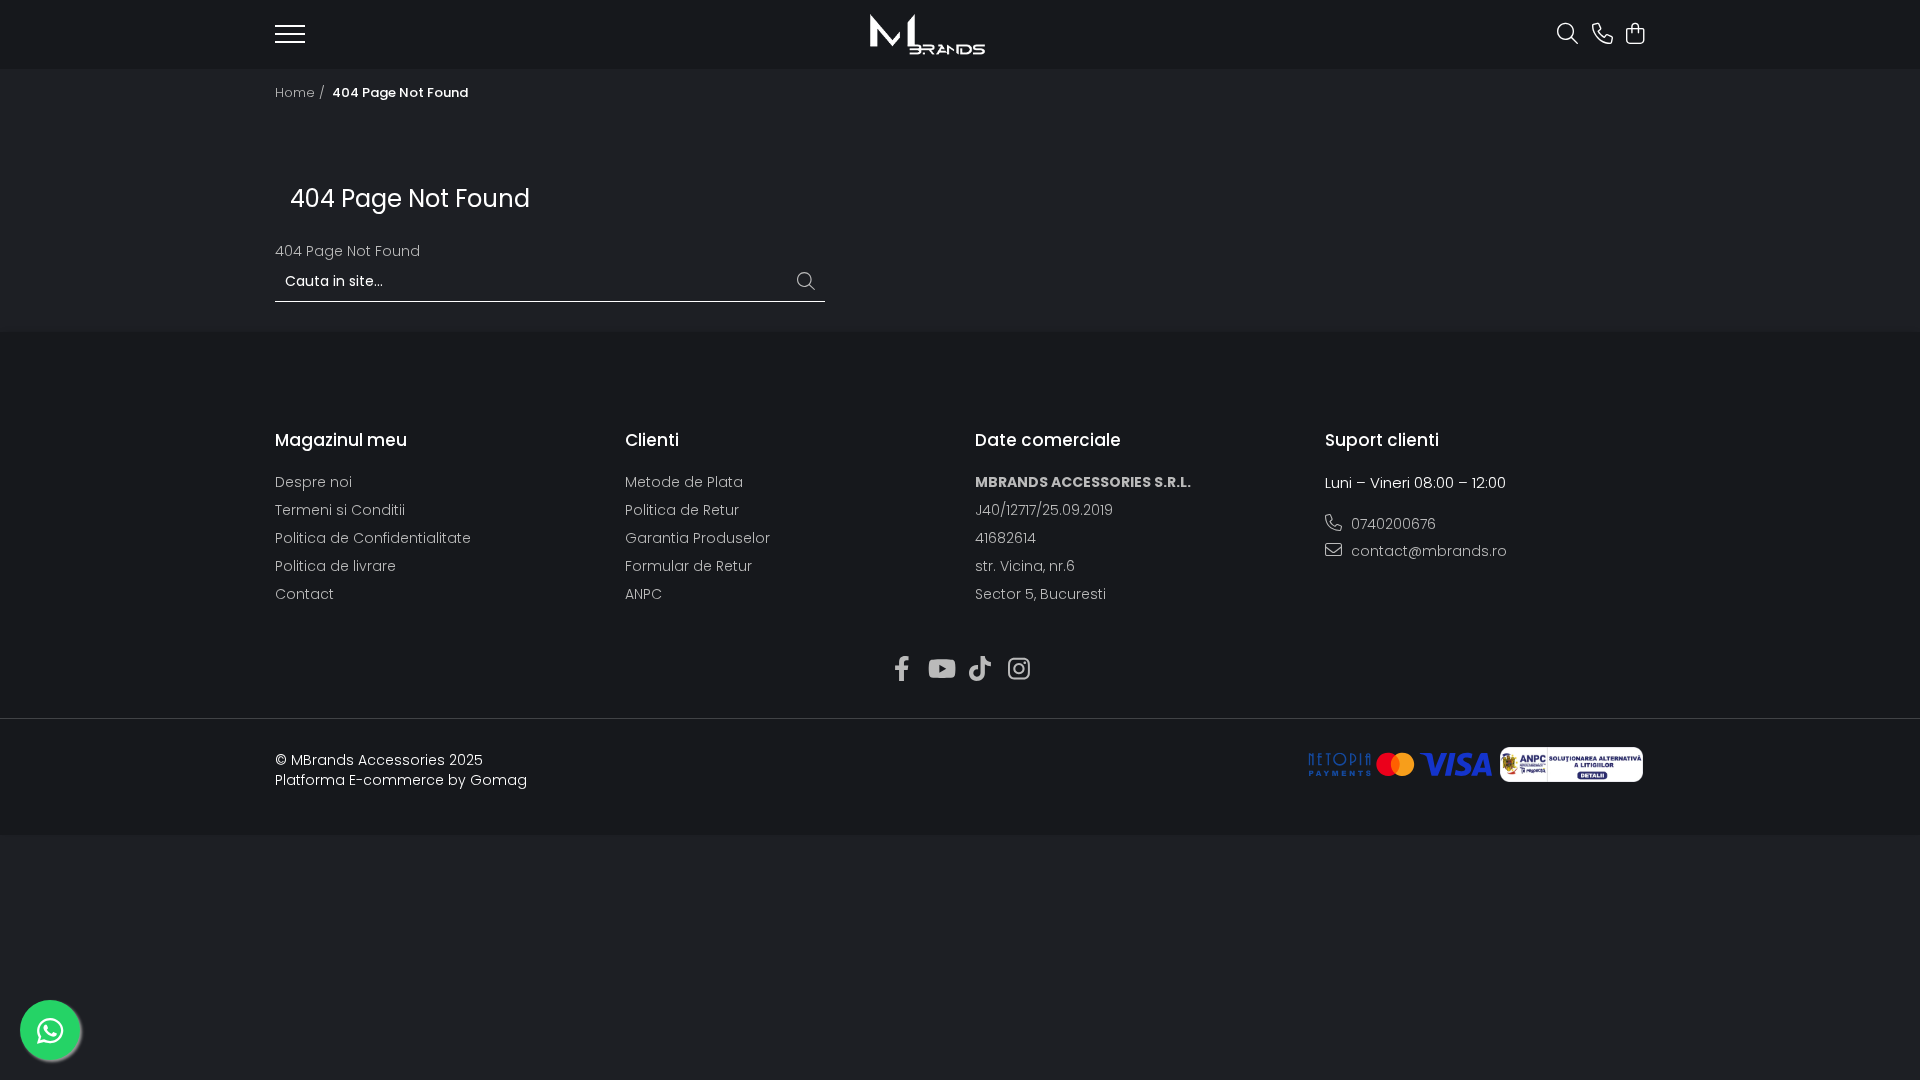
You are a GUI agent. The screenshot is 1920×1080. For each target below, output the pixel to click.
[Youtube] (940, 670)
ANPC (643, 594)
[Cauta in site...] (1567, 35)
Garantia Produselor (697, 538)
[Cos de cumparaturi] (1634, 35)
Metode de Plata (684, 482)
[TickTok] (979, 670)
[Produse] (290, 40)
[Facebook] (901, 670)
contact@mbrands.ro (1427, 551)
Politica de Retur (682, 510)
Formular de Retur (688, 566)
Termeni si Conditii (340, 510)
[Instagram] (1018, 670)
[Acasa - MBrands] (927, 34)
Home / (302, 93)
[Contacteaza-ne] (1602, 35)
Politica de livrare (335, 566)
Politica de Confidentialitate (373, 538)
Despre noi (313, 482)
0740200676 (1391, 524)
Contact (304, 594)
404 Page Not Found (400, 93)
